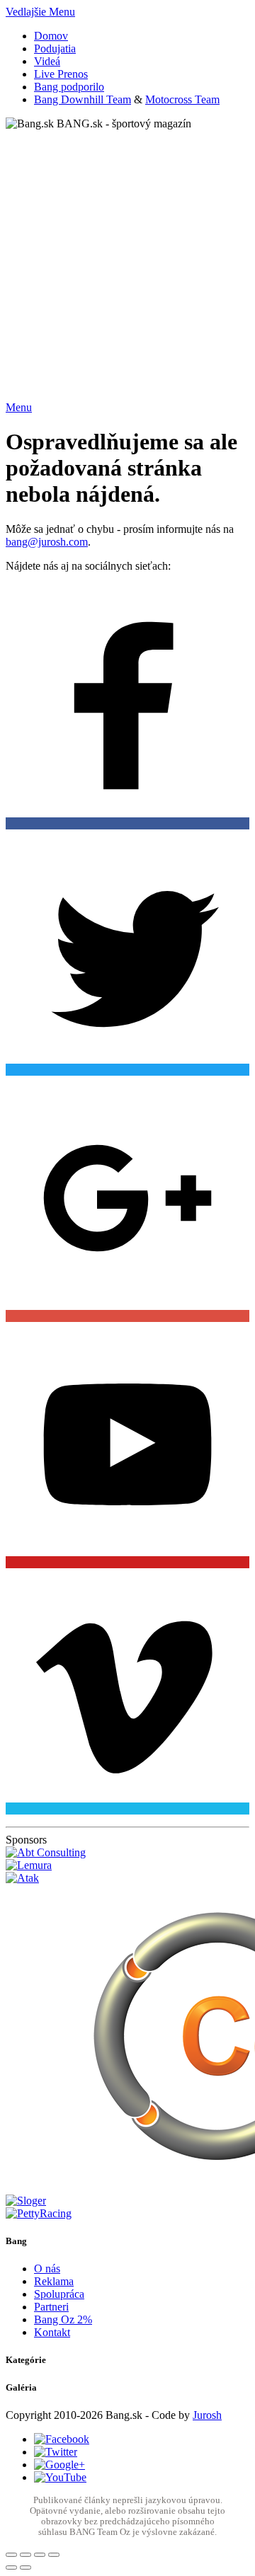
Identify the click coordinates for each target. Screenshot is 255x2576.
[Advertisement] (127, 258)
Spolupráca (59, 2294)
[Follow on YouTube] (127, 1446)
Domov (51, 36)
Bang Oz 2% (63, 2319)
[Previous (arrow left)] (11, 2568)
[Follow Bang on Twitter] (127, 953)
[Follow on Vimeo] (127, 1692)
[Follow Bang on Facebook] (127, 707)
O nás (47, 2269)
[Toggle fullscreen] (40, 2555)
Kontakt (52, 2332)
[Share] (25, 2555)
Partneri (51, 2307)
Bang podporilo (69, 87)
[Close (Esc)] (11, 2555)
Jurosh (207, 2415)
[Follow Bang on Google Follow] (127, 1200)
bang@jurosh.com (47, 542)
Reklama (54, 2281)
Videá (47, 61)
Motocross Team (182, 99)
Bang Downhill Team (83, 99)
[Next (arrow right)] (25, 2568)
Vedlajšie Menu (40, 12)
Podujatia (55, 48)
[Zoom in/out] (54, 2555)
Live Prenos (61, 74)
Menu (19, 407)
